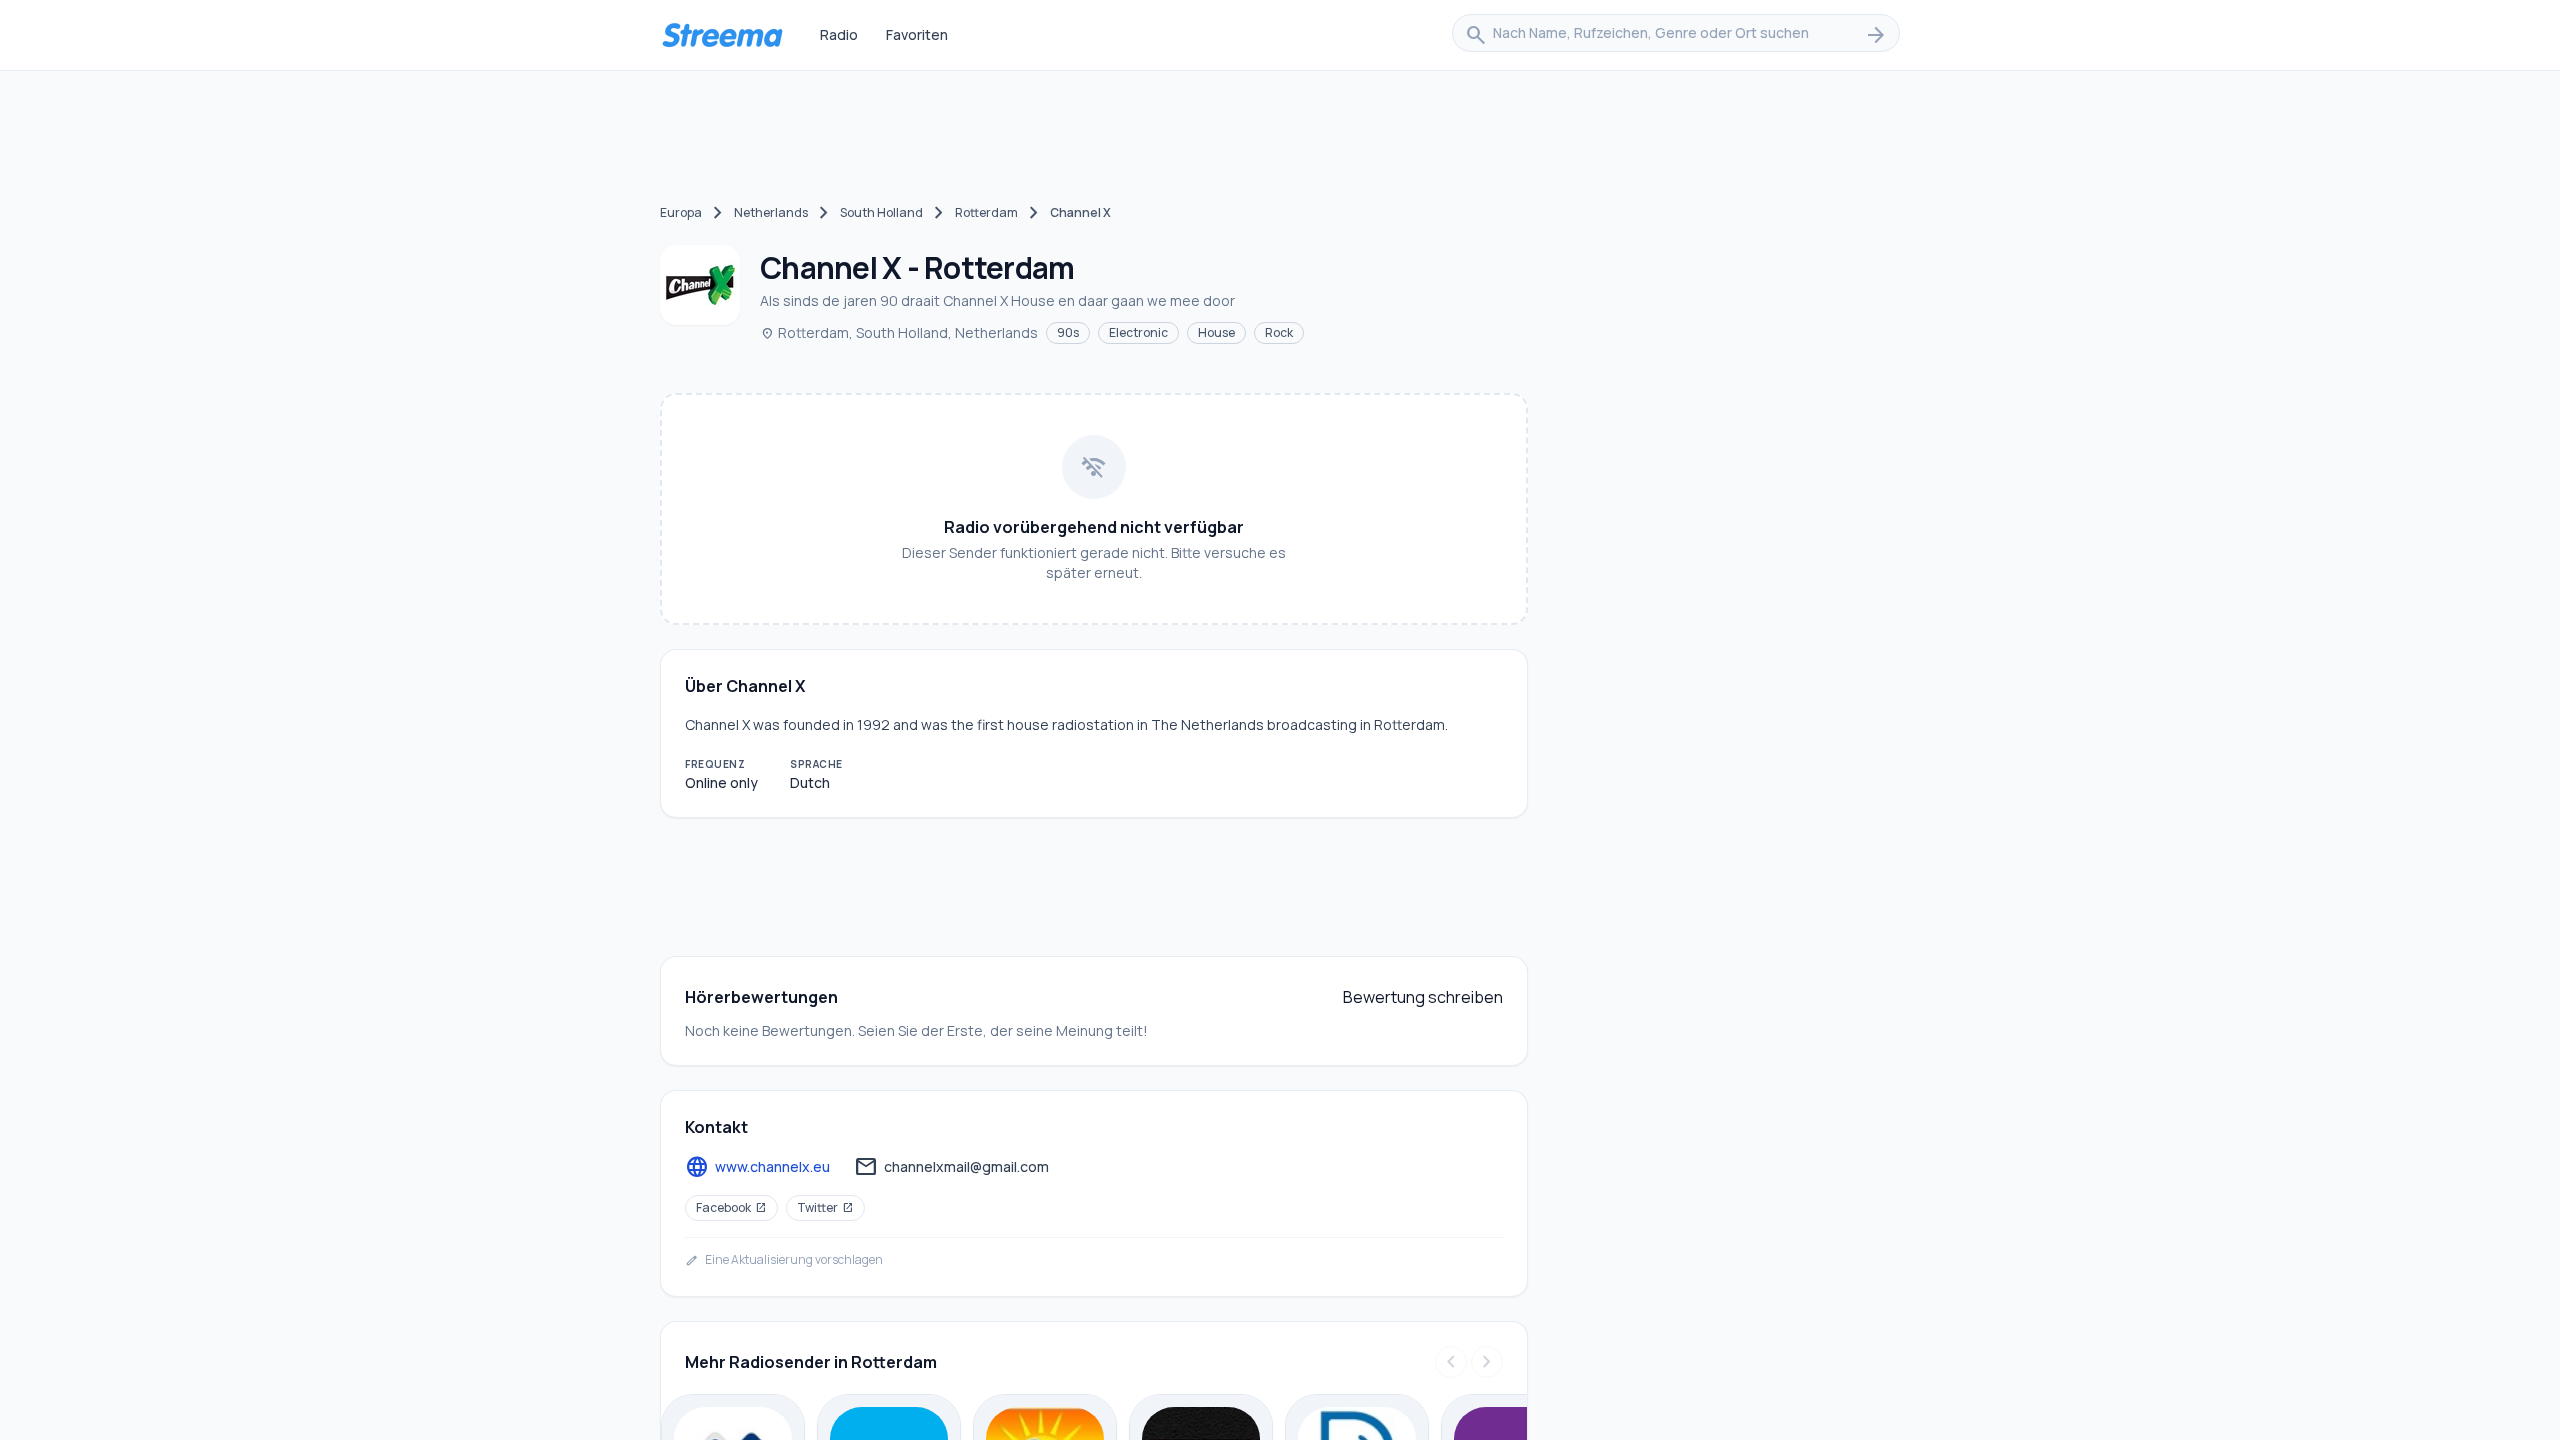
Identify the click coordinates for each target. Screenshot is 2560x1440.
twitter (825, 1207)
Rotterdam (986, 212)
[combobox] (1676, 35)
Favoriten (917, 34)
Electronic (1138, 332)
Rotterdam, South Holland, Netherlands (899, 332)
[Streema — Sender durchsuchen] (722, 35)
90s (1068, 332)
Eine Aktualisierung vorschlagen (784, 1260)
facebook (731, 1207)
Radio (839, 34)
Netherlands (771, 212)
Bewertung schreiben (1423, 997)
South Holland (881, 212)
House (1216, 332)
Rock (1279, 332)
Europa (681, 212)
